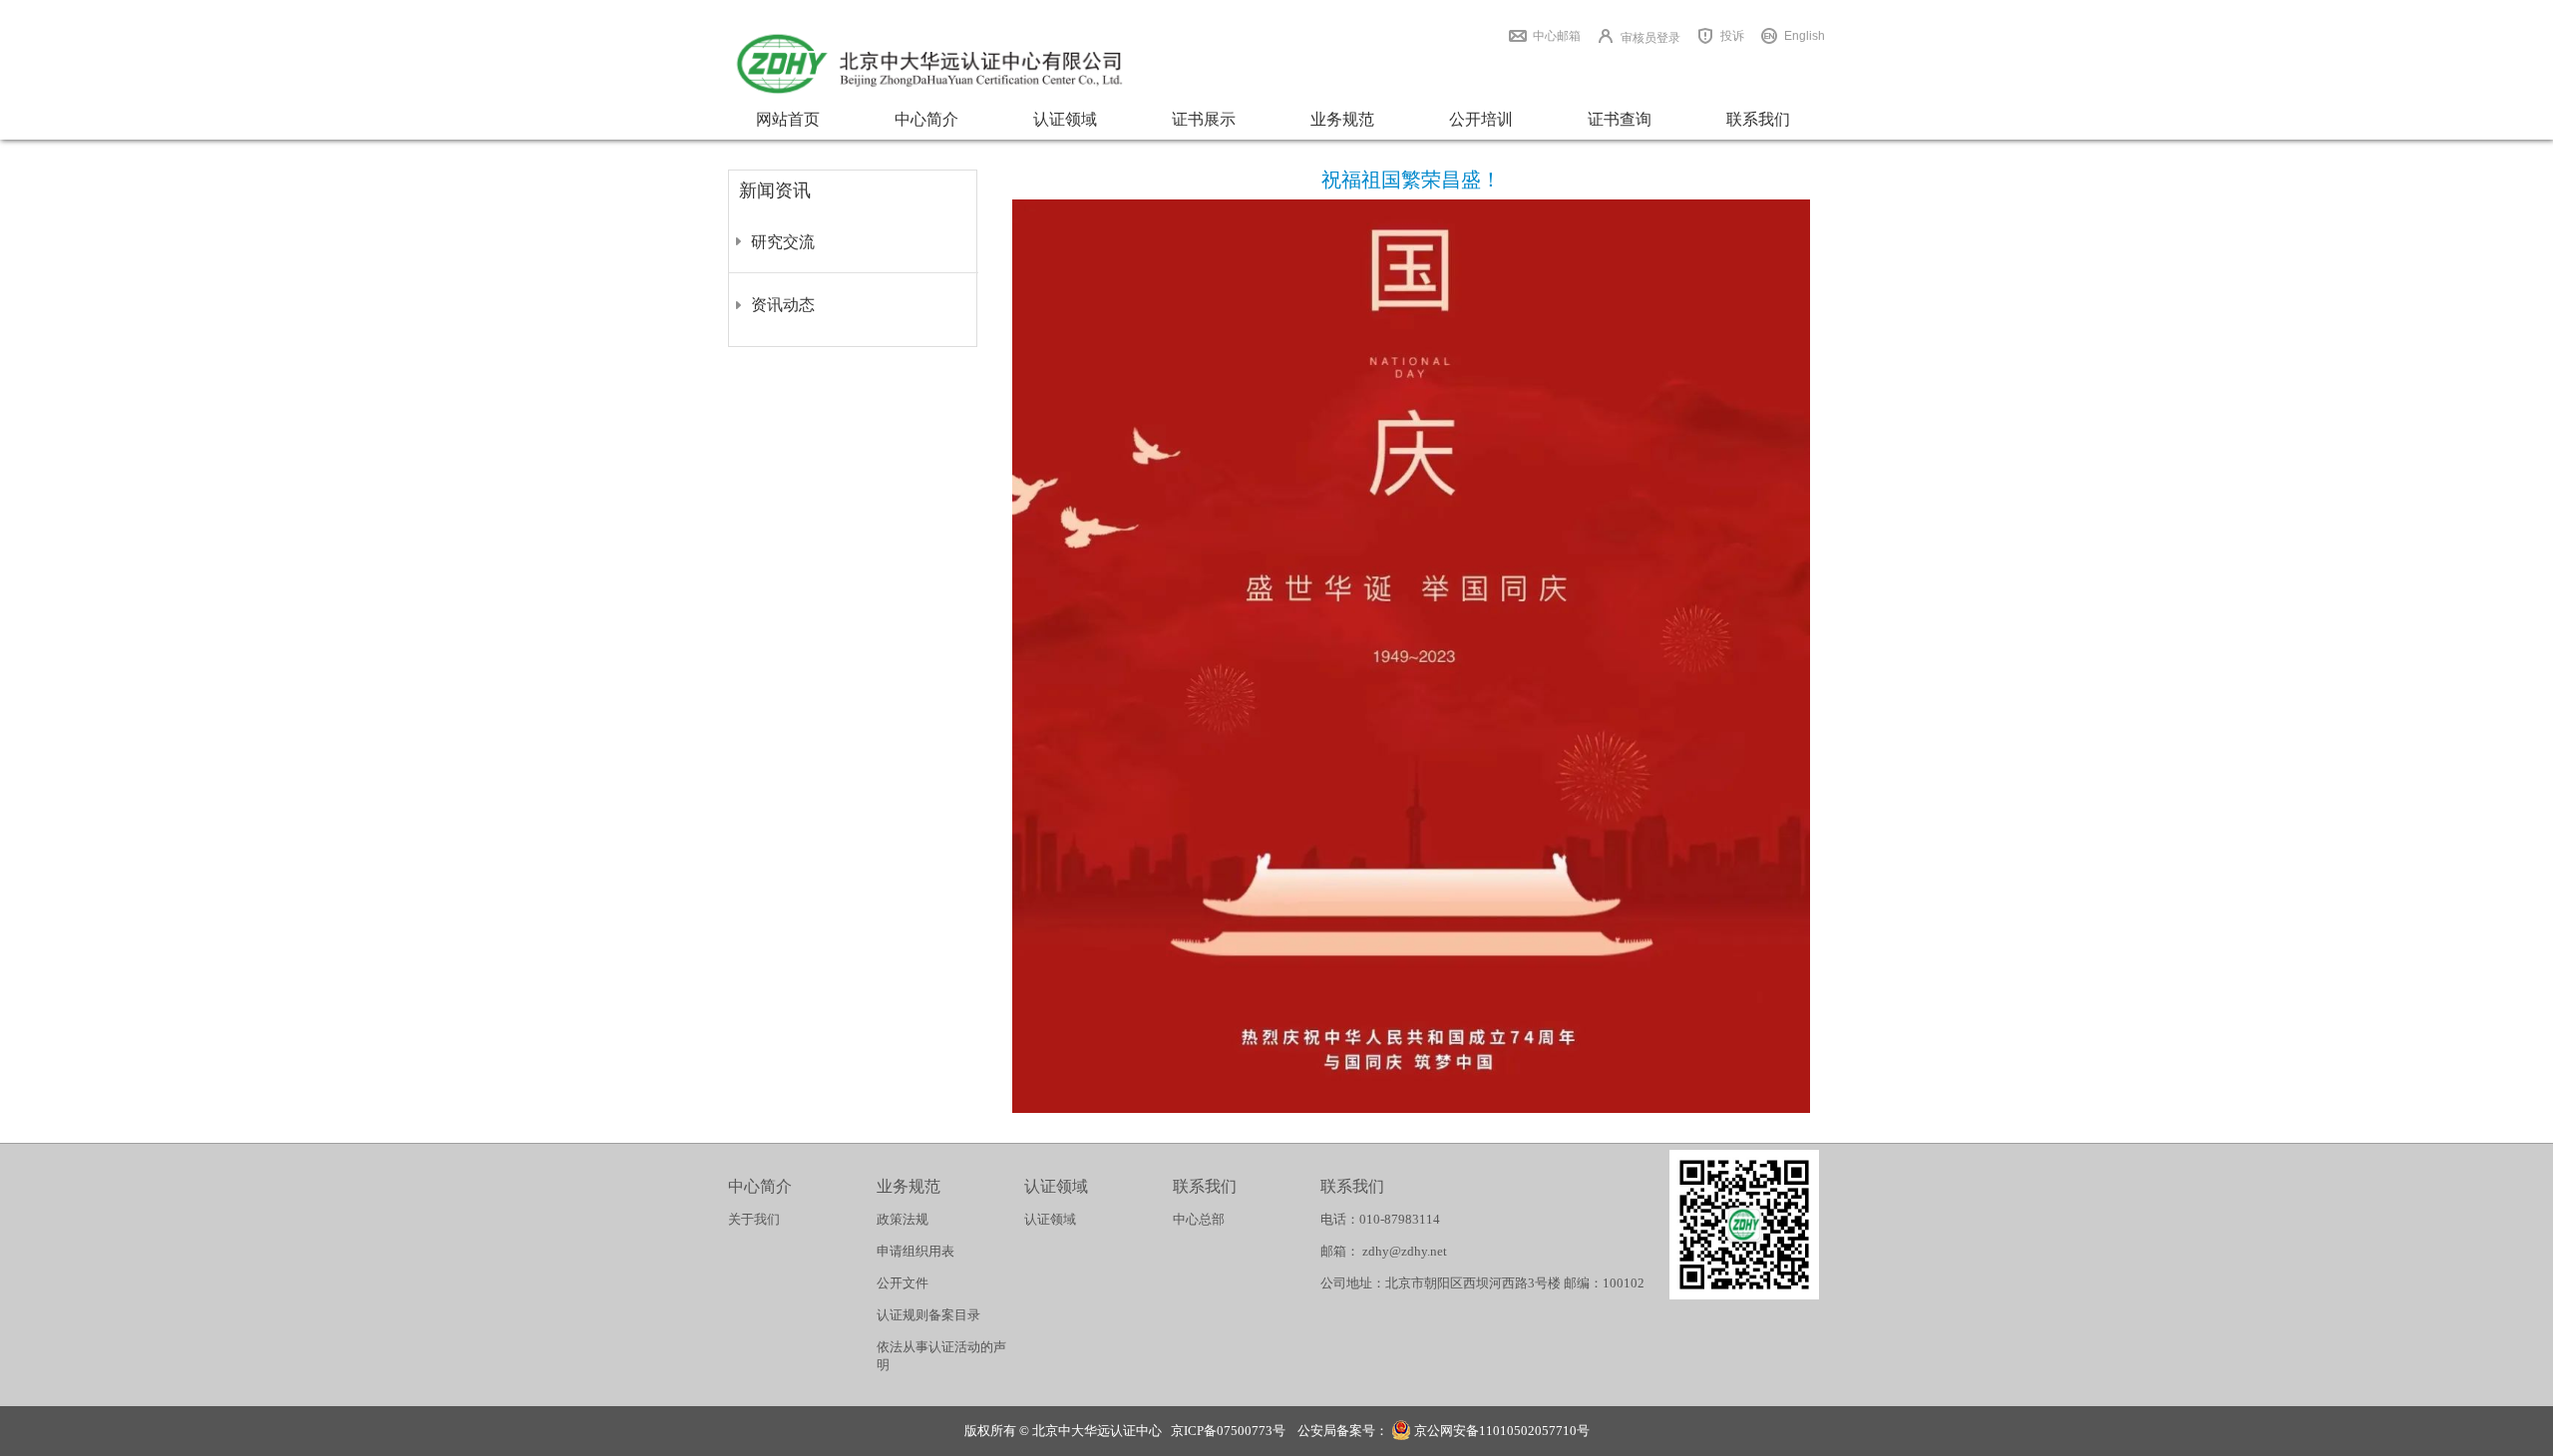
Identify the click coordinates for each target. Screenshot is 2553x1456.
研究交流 (783, 242)
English (1805, 36)
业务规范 (1342, 119)
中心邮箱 (1557, 36)
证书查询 (1620, 119)
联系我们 (1758, 119)
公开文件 (903, 1283)
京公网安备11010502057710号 (1500, 1431)
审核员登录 (1650, 38)
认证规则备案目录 (928, 1315)
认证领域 (1065, 119)
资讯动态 (783, 305)
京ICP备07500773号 (1228, 1431)
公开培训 (1481, 119)
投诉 (1732, 36)
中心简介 (926, 119)
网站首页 (788, 119)
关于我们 (754, 1219)
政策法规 (903, 1219)
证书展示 (1204, 119)
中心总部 (1199, 1219)
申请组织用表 (915, 1251)
